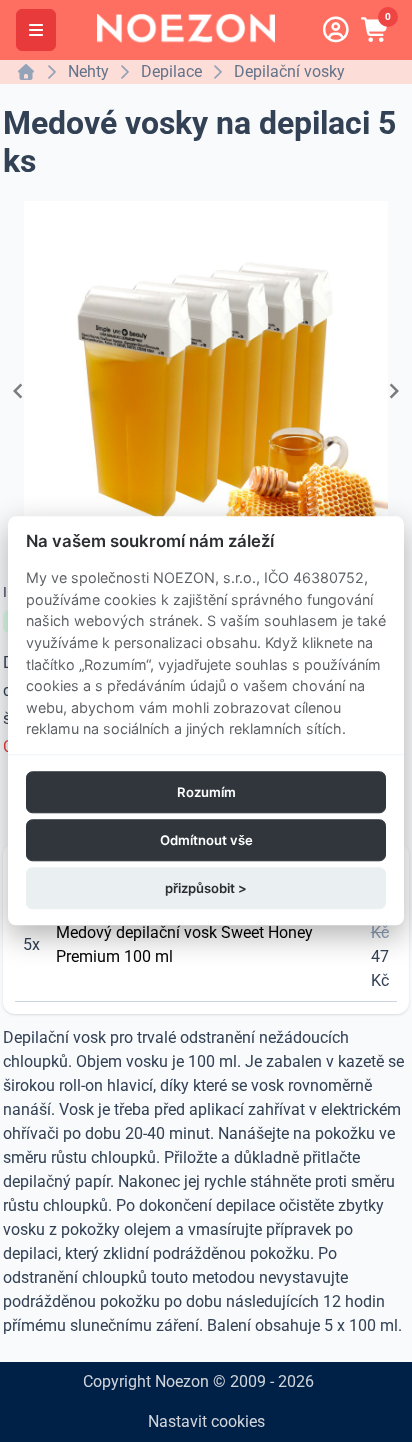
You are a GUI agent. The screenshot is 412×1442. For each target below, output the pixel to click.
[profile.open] (336, 30)
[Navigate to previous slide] (18, 391)
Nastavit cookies (206, 1421)
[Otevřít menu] (36, 30)
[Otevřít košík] (376, 30)
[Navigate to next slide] (394, 391)
